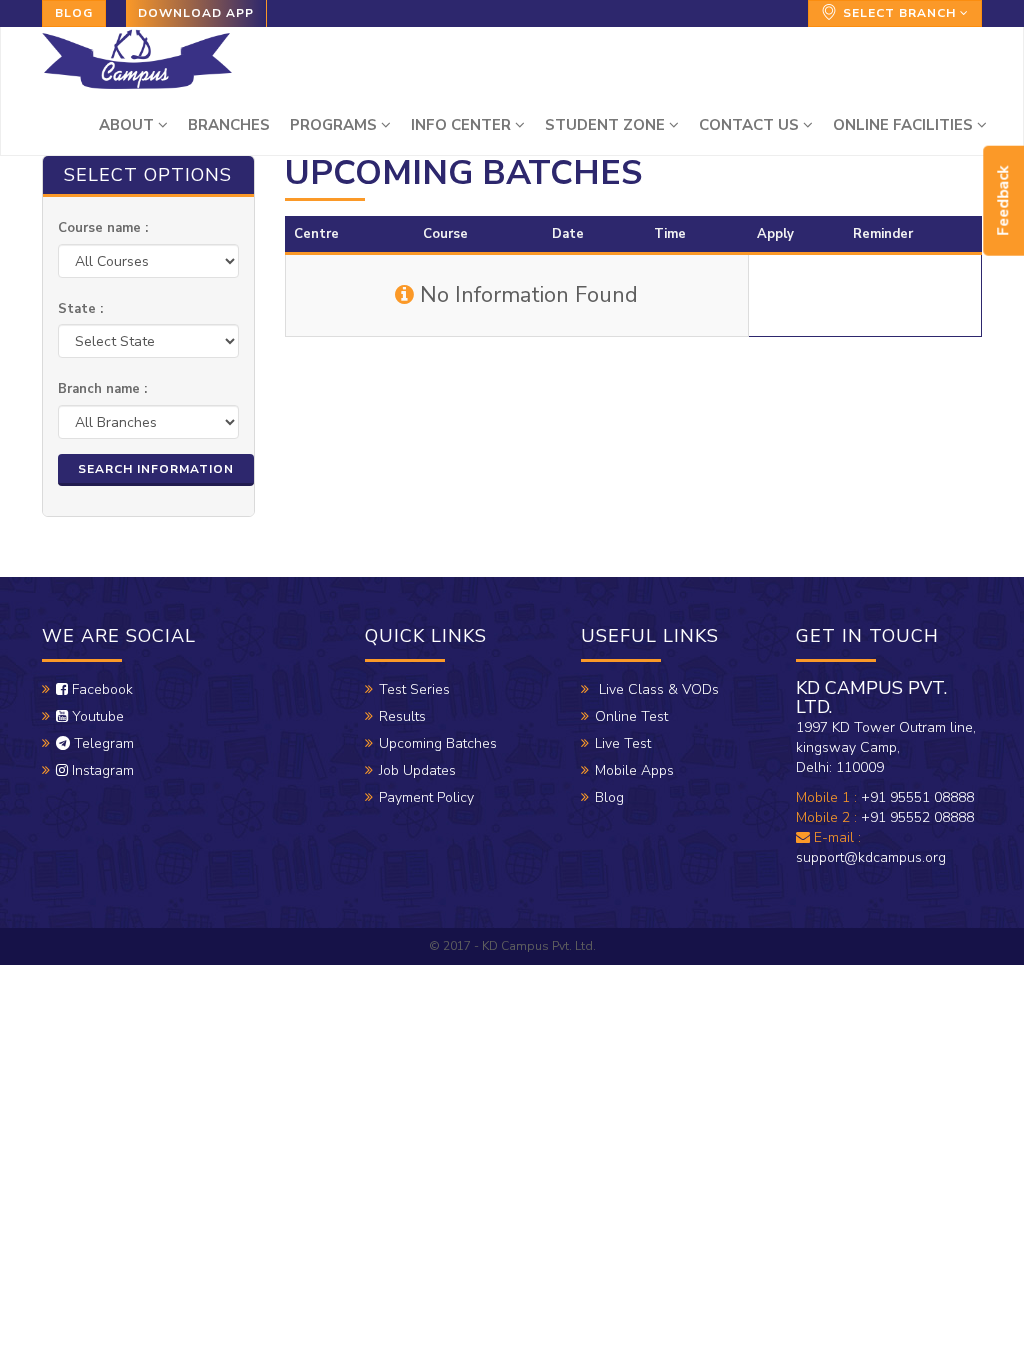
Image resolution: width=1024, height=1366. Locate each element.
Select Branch (899, 13)
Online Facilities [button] (905, 125)
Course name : (103, 228)
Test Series (414, 689)
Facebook (100, 689)
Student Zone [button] (607, 125)
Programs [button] (335, 125)
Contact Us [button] (751, 125)
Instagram (101, 770)
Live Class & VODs (657, 689)
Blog (74, 13)
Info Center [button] (463, 125)
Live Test (623, 743)
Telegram (102, 743)
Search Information (156, 469)
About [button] (128, 125)
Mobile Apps (634, 770)
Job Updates (417, 770)
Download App (196, 13)
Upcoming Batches (438, 743)
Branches (229, 125)
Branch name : (102, 389)
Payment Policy (426, 797)
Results (402, 716)
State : (80, 309)
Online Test (631, 716)
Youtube (96, 716)
